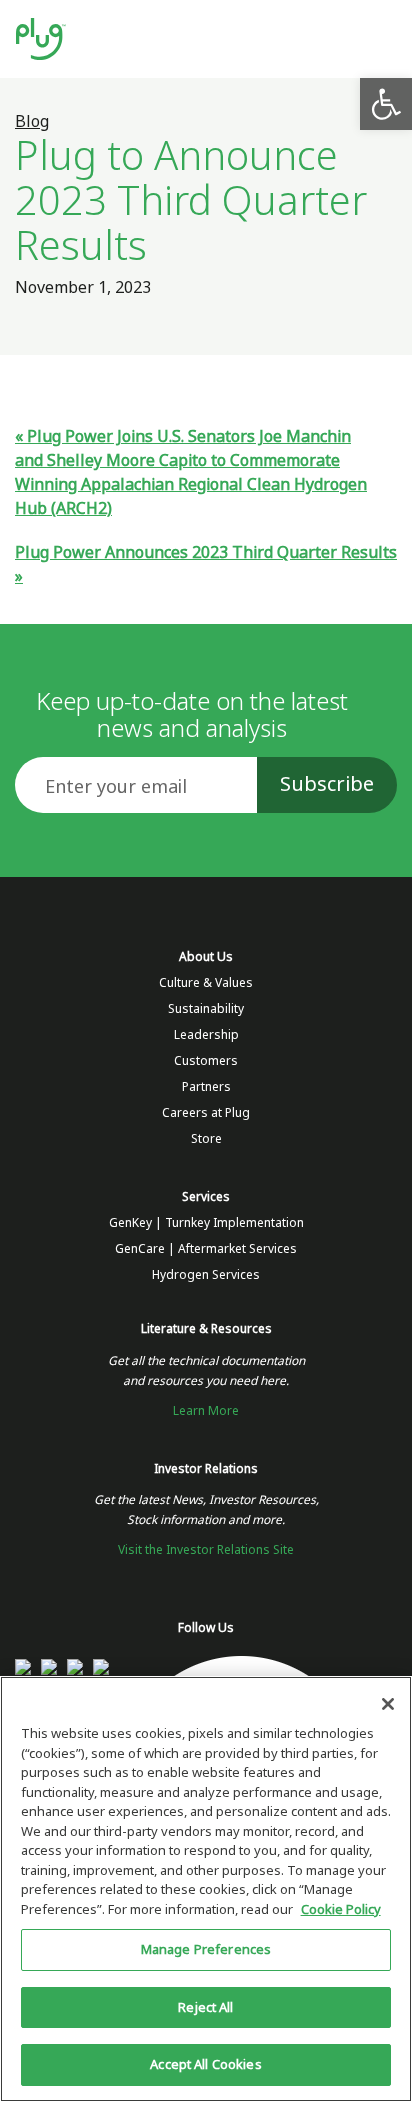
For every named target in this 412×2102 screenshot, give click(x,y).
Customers (206, 1061)
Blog (32, 121)
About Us (206, 957)
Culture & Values (206, 983)
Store (206, 1139)
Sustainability (206, 1009)
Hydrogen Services (206, 1275)
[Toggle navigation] (379, 39)
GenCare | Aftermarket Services (206, 1249)
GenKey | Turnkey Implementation (206, 1223)
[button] (386, 104)
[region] (206, 1889)
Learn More (206, 1411)
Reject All (205, 2007)
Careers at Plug (206, 1113)
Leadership (206, 1035)
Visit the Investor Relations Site (206, 1550)
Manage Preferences (206, 1949)
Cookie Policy (341, 1909)
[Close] (388, 1704)
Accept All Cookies (205, 2064)
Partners (206, 1087)
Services (206, 1197)
